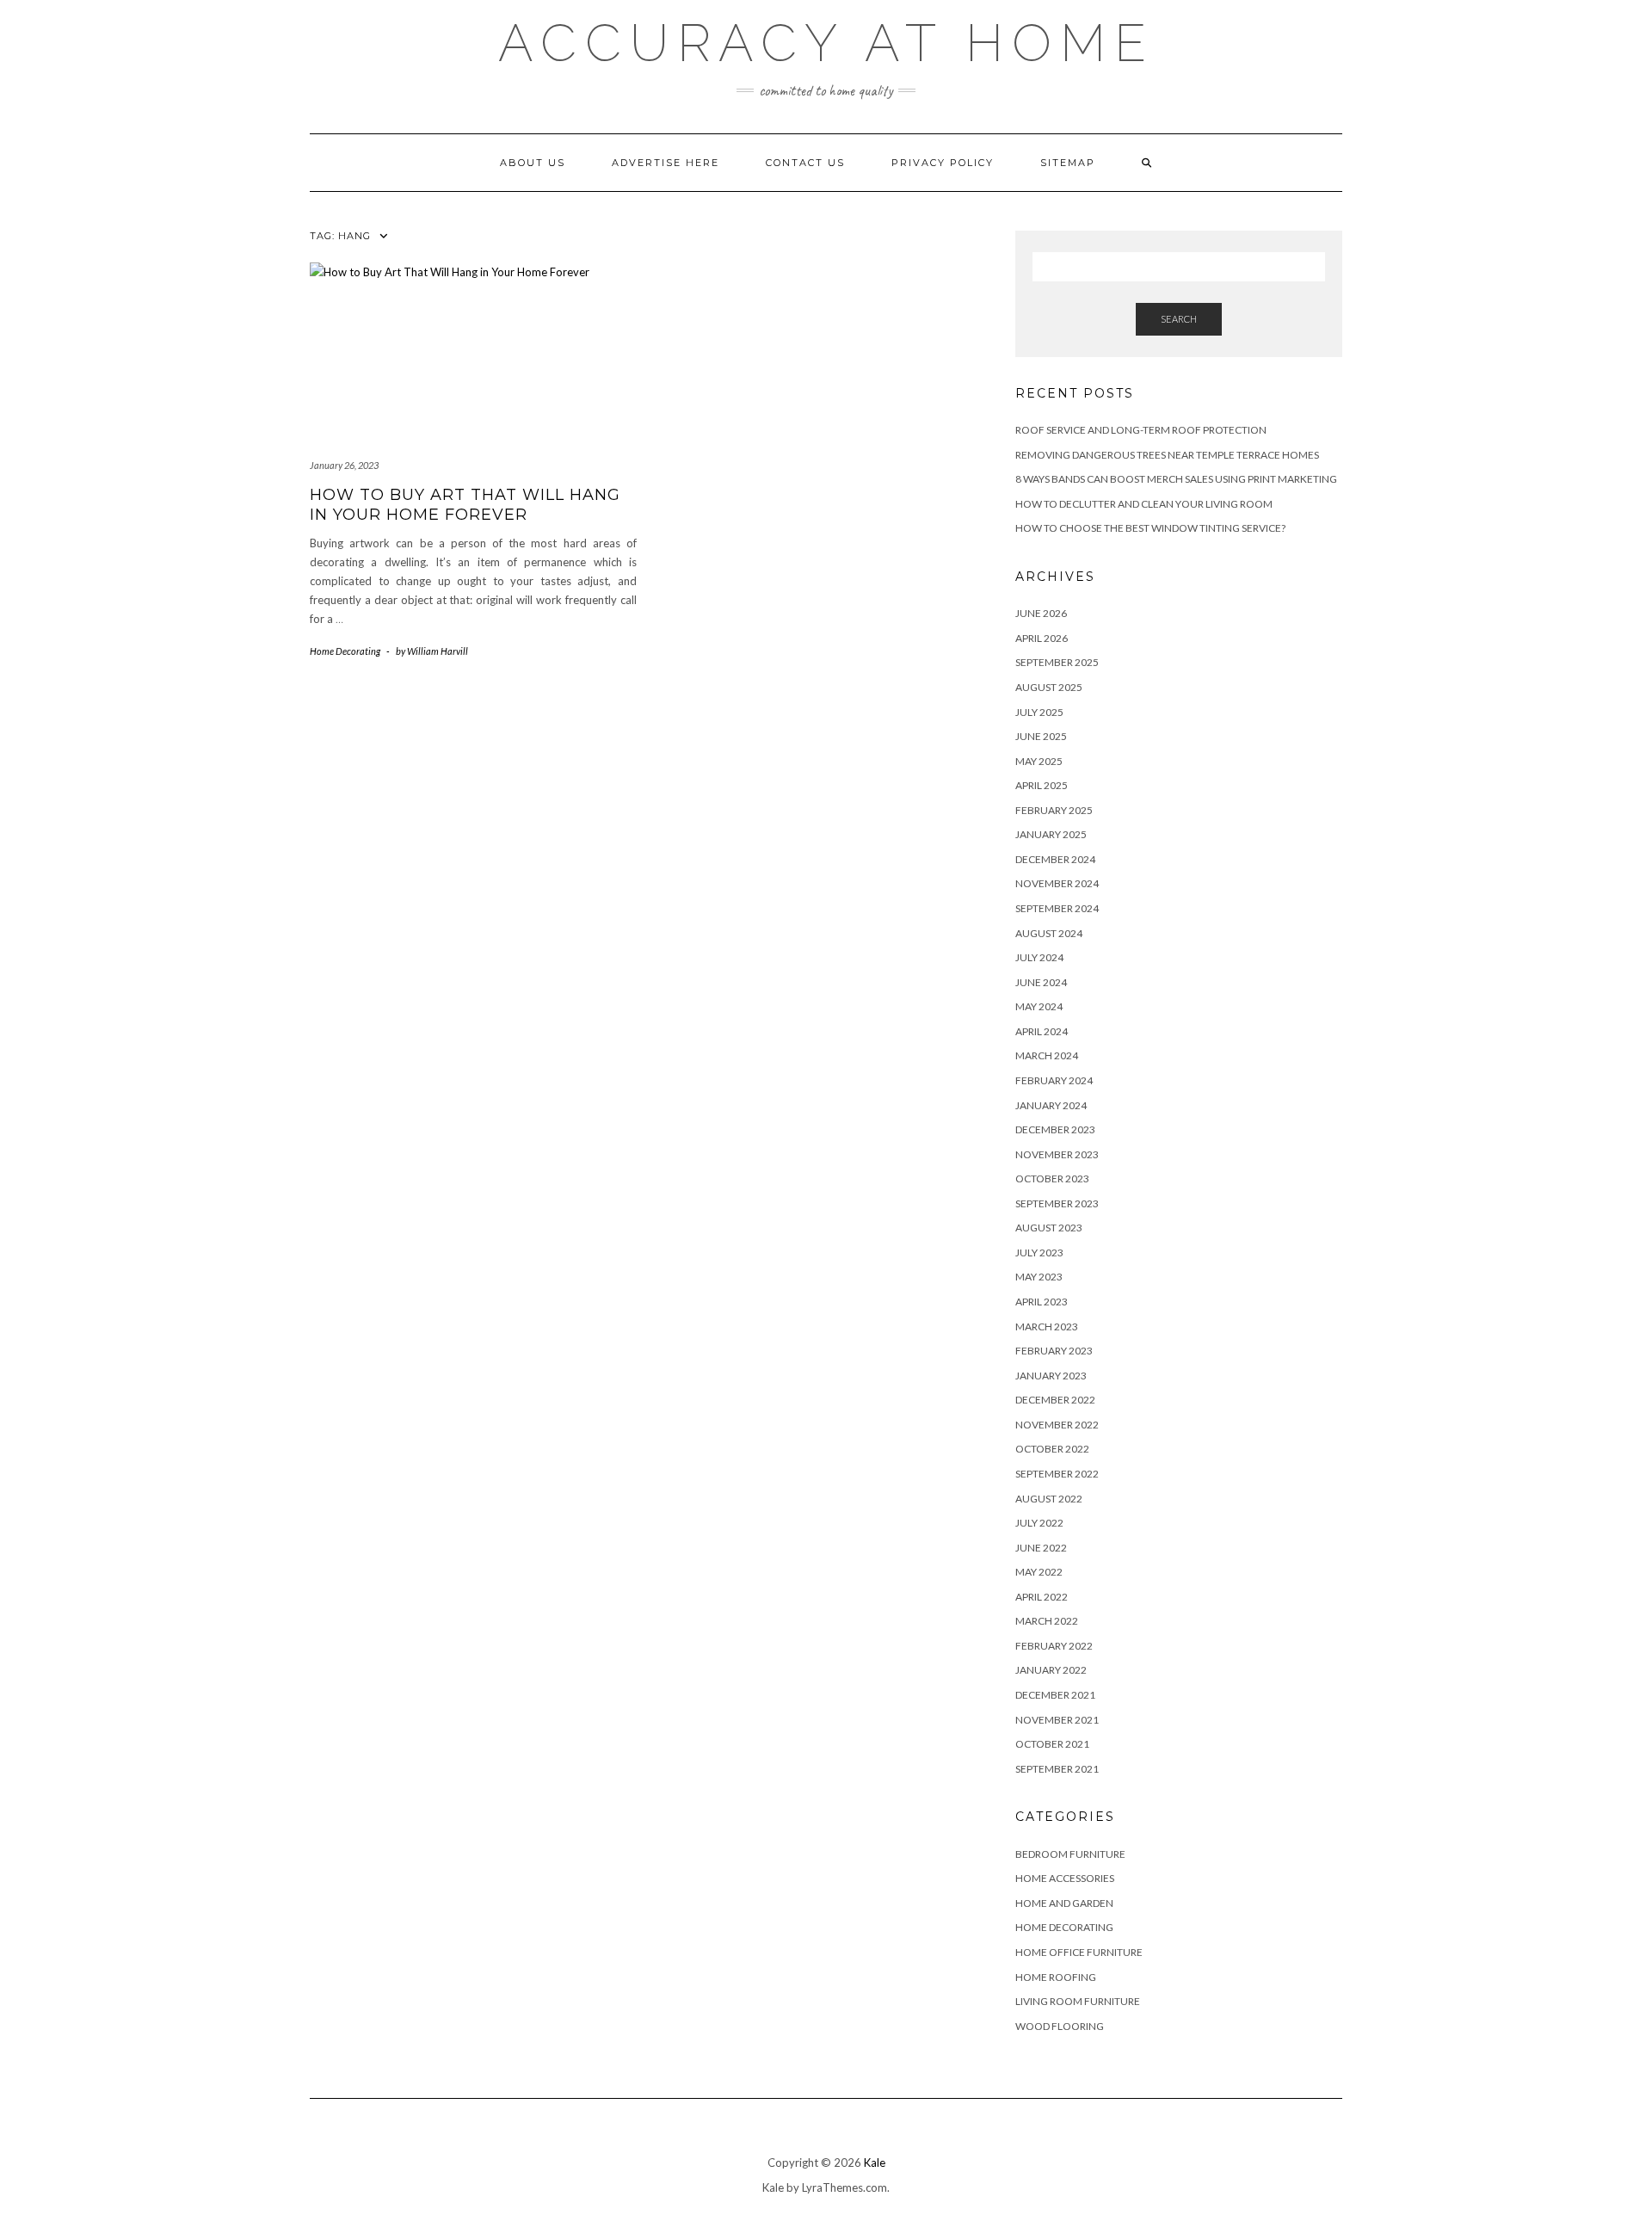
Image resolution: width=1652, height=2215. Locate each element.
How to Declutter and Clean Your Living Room (1144, 504)
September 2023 (1057, 1203)
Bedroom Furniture (1070, 1854)
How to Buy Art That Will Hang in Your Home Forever (465, 505)
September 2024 (1057, 908)
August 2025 (1049, 687)
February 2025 (1054, 810)
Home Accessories (1065, 1878)
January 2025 (1051, 834)
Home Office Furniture (1079, 1952)
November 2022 (1057, 1425)
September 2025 (1057, 662)
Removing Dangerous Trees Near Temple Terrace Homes (1167, 455)
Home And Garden (1064, 1903)
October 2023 (1052, 1178)
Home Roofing (1056, 1977)
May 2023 (1039, 1277)
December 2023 (1055, 1129)
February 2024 (1054, 1080)
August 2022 (1049, 1499)
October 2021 (1052, 1744)
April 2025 (1042, 785)
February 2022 (1054, 1646)
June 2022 (1041, 1548)
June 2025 (1041, 736)
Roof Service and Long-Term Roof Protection (1141, 430)
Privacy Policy (943, 163)
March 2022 (1047, 1621)
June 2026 (1041, 613)
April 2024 (1042, 1031)
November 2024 (1057, 883)
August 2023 (1049, 1228)
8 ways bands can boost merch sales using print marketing (1176, 479)
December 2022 (1055, 1400)
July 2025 (1039, 712)
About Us (533, 163)
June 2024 (1041, 982)
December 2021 (1055, 1695)
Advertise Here (666, 163)
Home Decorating (345, 651)
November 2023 (1057, 1154)
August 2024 (1049, 933)
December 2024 (1055, 859)
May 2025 (1039, 761)
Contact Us (805, 163)
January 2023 (1051, 1376)
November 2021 (1057, 1720)
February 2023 (1054, 1351)
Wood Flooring (1060, 2026)
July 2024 (1039, 957)
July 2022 (1039, 1523)
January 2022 (1051, 1670)
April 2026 (1042, 638)
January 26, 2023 (344, 465)
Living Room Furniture (1078, 2001)
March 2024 (1047, 1055)
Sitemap (1068, 163)
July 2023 (1039, 1252)
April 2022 (1042, 1597)
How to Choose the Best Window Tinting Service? (1150, 528)
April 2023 (1042, 1302)
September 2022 (1057, 1474)
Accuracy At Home (826, 43)
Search (1179, 319)
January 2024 (1051, 1105)
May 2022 (1039, 1572)
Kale (875, 2163)
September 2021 (1057, 1769)
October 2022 (1052, 1449)
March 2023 (1047, 1327)
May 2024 (1039, 1006)
